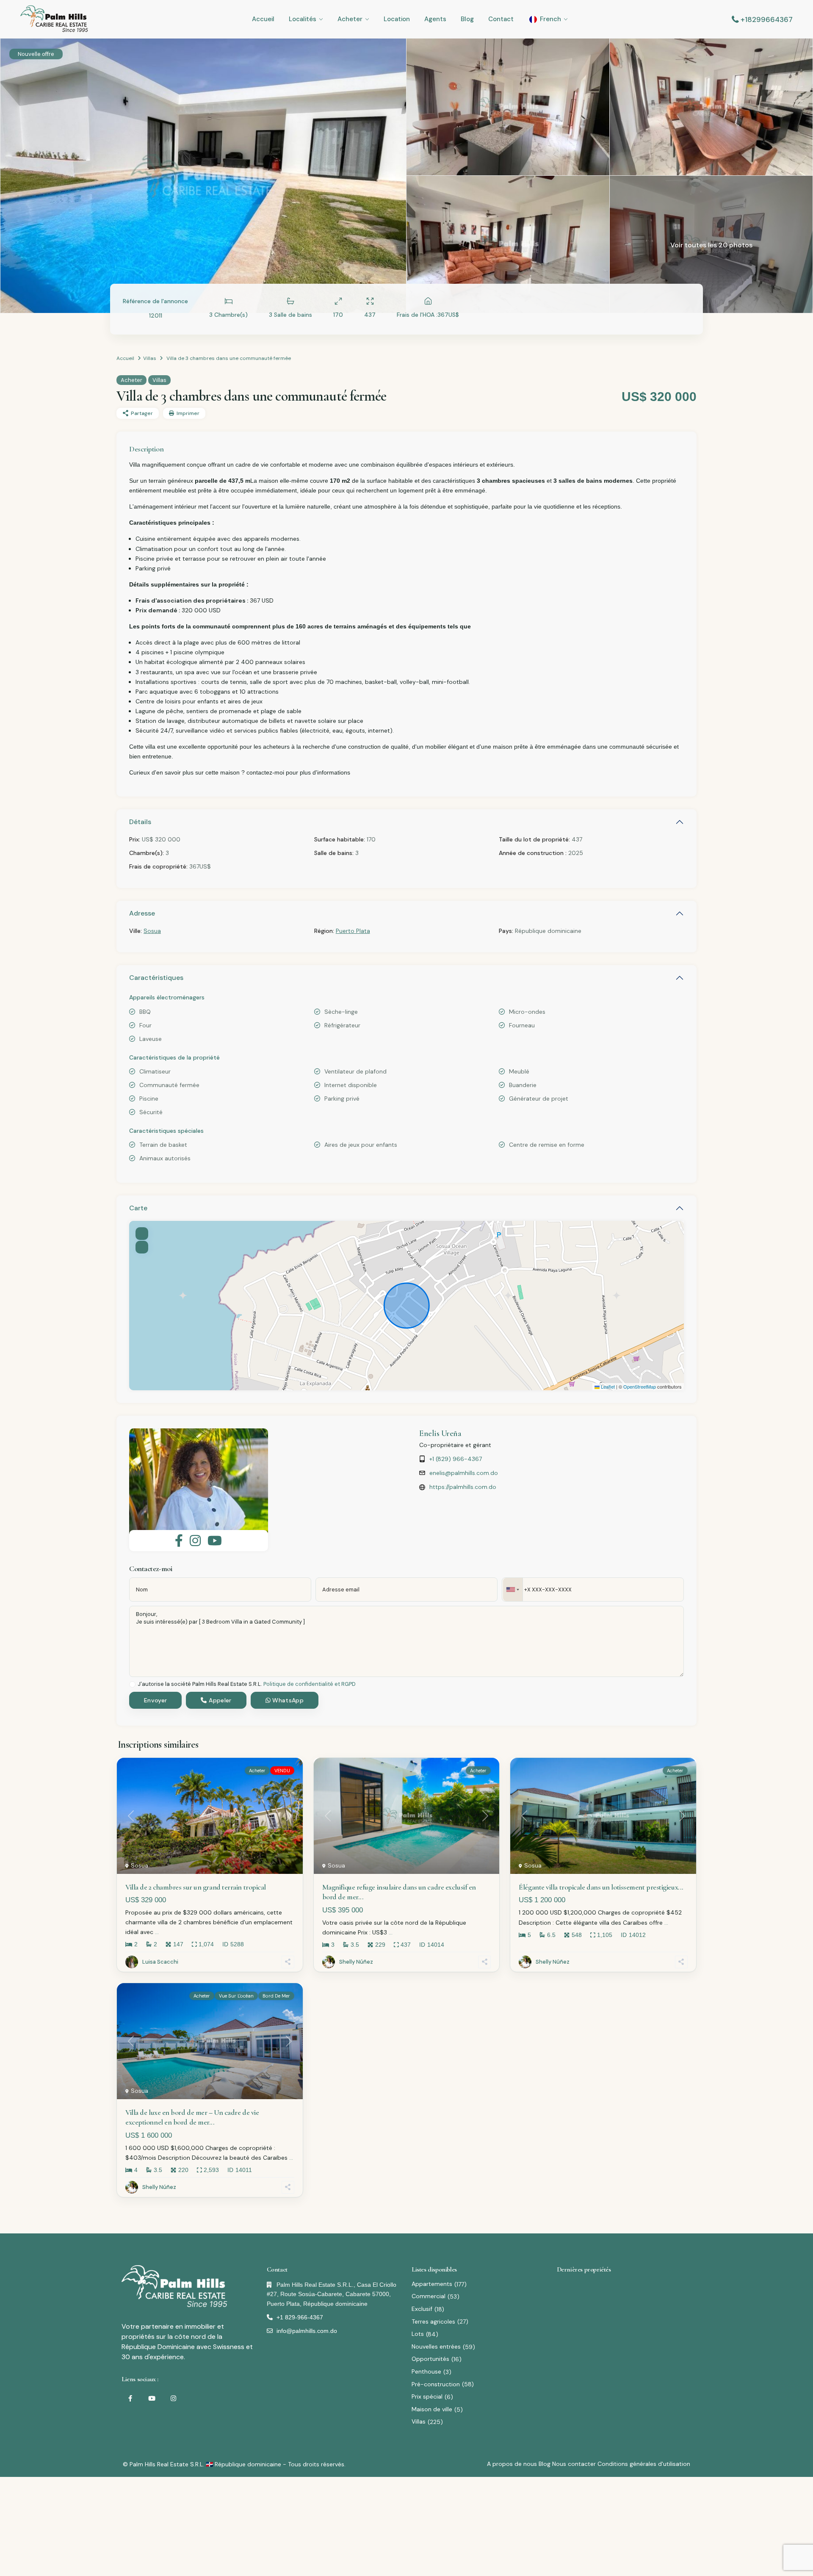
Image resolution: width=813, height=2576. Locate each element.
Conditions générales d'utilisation (644, 2464)
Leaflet (607, 1386)
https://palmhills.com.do (463, 1487)
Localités (303, 19)
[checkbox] (132, 1684)
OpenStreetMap (640, 1386)
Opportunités (430, 2359)
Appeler (219, 1700)
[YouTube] (152, 2398)
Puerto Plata (353, 931)
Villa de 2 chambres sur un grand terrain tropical (196, 1887)
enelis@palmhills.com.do (464, 1473)
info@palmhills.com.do (307, 2331)
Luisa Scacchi (160, 1962)
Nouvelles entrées (436, 2346)
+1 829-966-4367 (300, 2317)
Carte (138, 1208)
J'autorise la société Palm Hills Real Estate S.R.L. (247, 1684)
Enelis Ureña (440, 1433)
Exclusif (422, 2309)
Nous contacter (574, 2464)
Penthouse (426, 2371)
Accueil (263, 19)
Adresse (142, 913)
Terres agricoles (433, 2321)
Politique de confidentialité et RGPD (310, 1684)
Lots (418, 2334)
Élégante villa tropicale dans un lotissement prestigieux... (601, 1887)
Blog (467, 19)
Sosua (152, 931)
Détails (140, 822)
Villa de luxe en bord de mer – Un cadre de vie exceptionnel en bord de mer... (192, 2117)
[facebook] (130, 2398)
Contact (501, 19)
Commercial (429, 2296)
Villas (150, 358)
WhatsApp (287, 1700)
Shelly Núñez (356, 1962)
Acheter (350, 19)
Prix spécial (427, 2396)
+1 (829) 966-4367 (456, 1459)
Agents (435, 19)
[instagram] (173, 2398)
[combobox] (513, 1590)
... (157, 1932)
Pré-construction (436, 2384)
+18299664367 (767, 19)
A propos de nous (512, 2464)
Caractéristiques (156, 978)
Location (397, 19)
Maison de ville (432, 2409)
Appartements (432, 2284)
